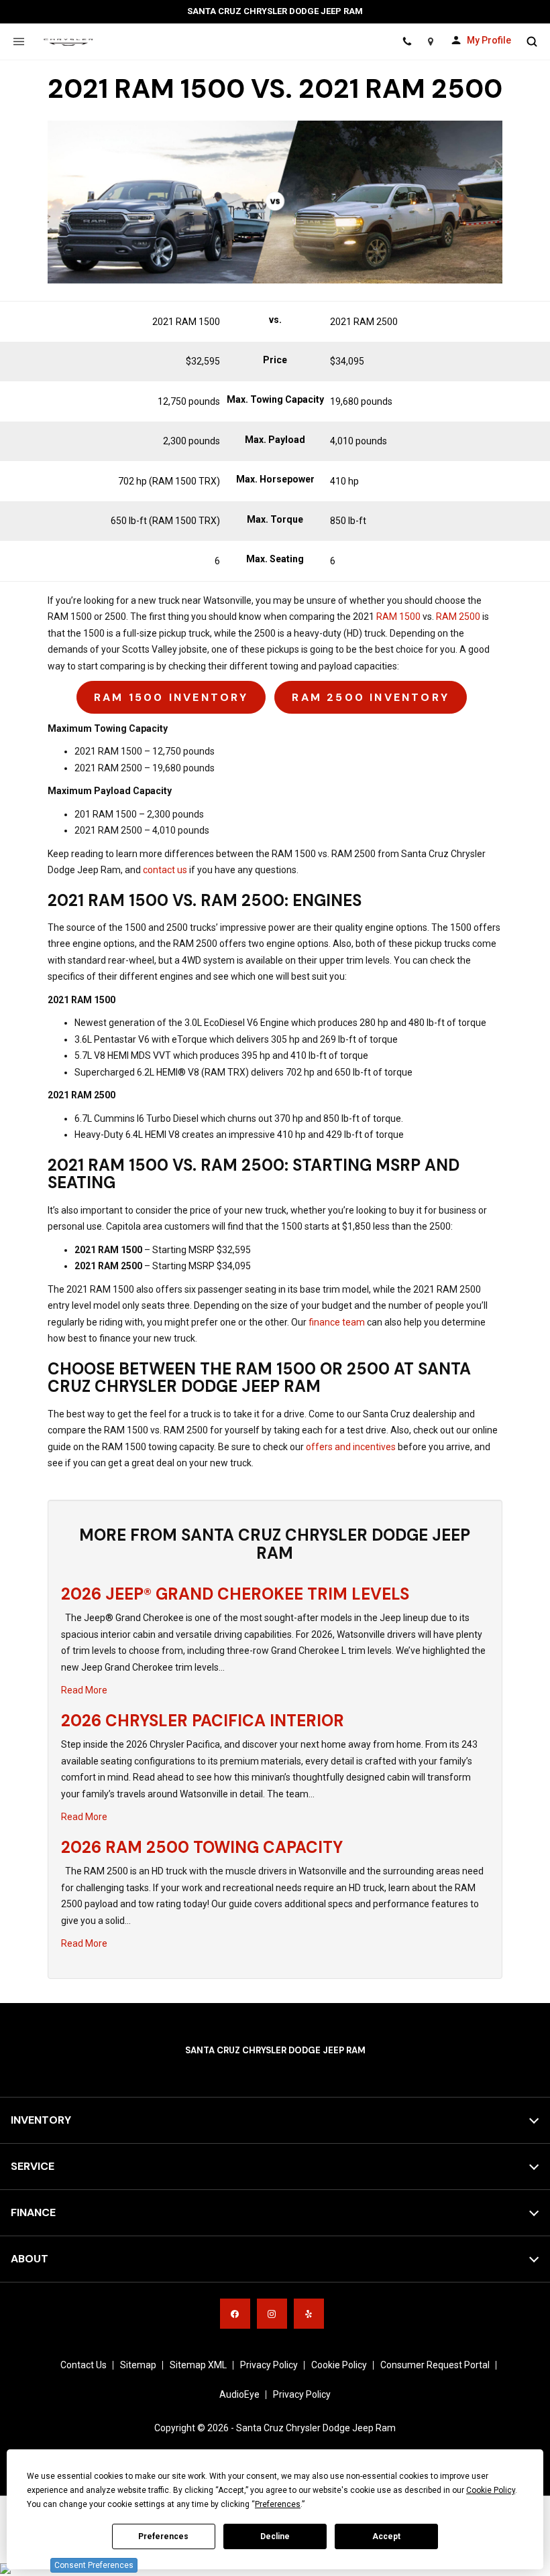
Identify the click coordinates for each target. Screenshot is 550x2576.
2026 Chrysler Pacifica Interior (203, 1721)
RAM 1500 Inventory (171, 697)
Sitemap (138, 2365)
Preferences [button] (278, 2504)
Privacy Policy (269, 2365)
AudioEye (239, 2394)
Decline (275, 2536)
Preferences (163, 2536)
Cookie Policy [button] (491, 2490)
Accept (386, 2536)
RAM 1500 (397, 617)
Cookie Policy (339, 2365)
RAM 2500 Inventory (371, 697)
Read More (84, 1690)
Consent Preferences (94, 2565)
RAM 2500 (458, 617)
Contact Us (84, 2365)
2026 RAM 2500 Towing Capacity (202, 1847)
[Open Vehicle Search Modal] (532, 42)
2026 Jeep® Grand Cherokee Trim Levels (235, 1594)
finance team (336, 1322)
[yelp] (309, 2314)
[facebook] (235, 2314)
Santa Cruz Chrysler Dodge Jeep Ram (316, 2428)
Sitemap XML (198, 2365)
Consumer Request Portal (435, 2365)
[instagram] (272, 2314)
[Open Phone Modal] (407, 42)
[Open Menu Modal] (18, 42)
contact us (165, 870)
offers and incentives (351, 1447)
